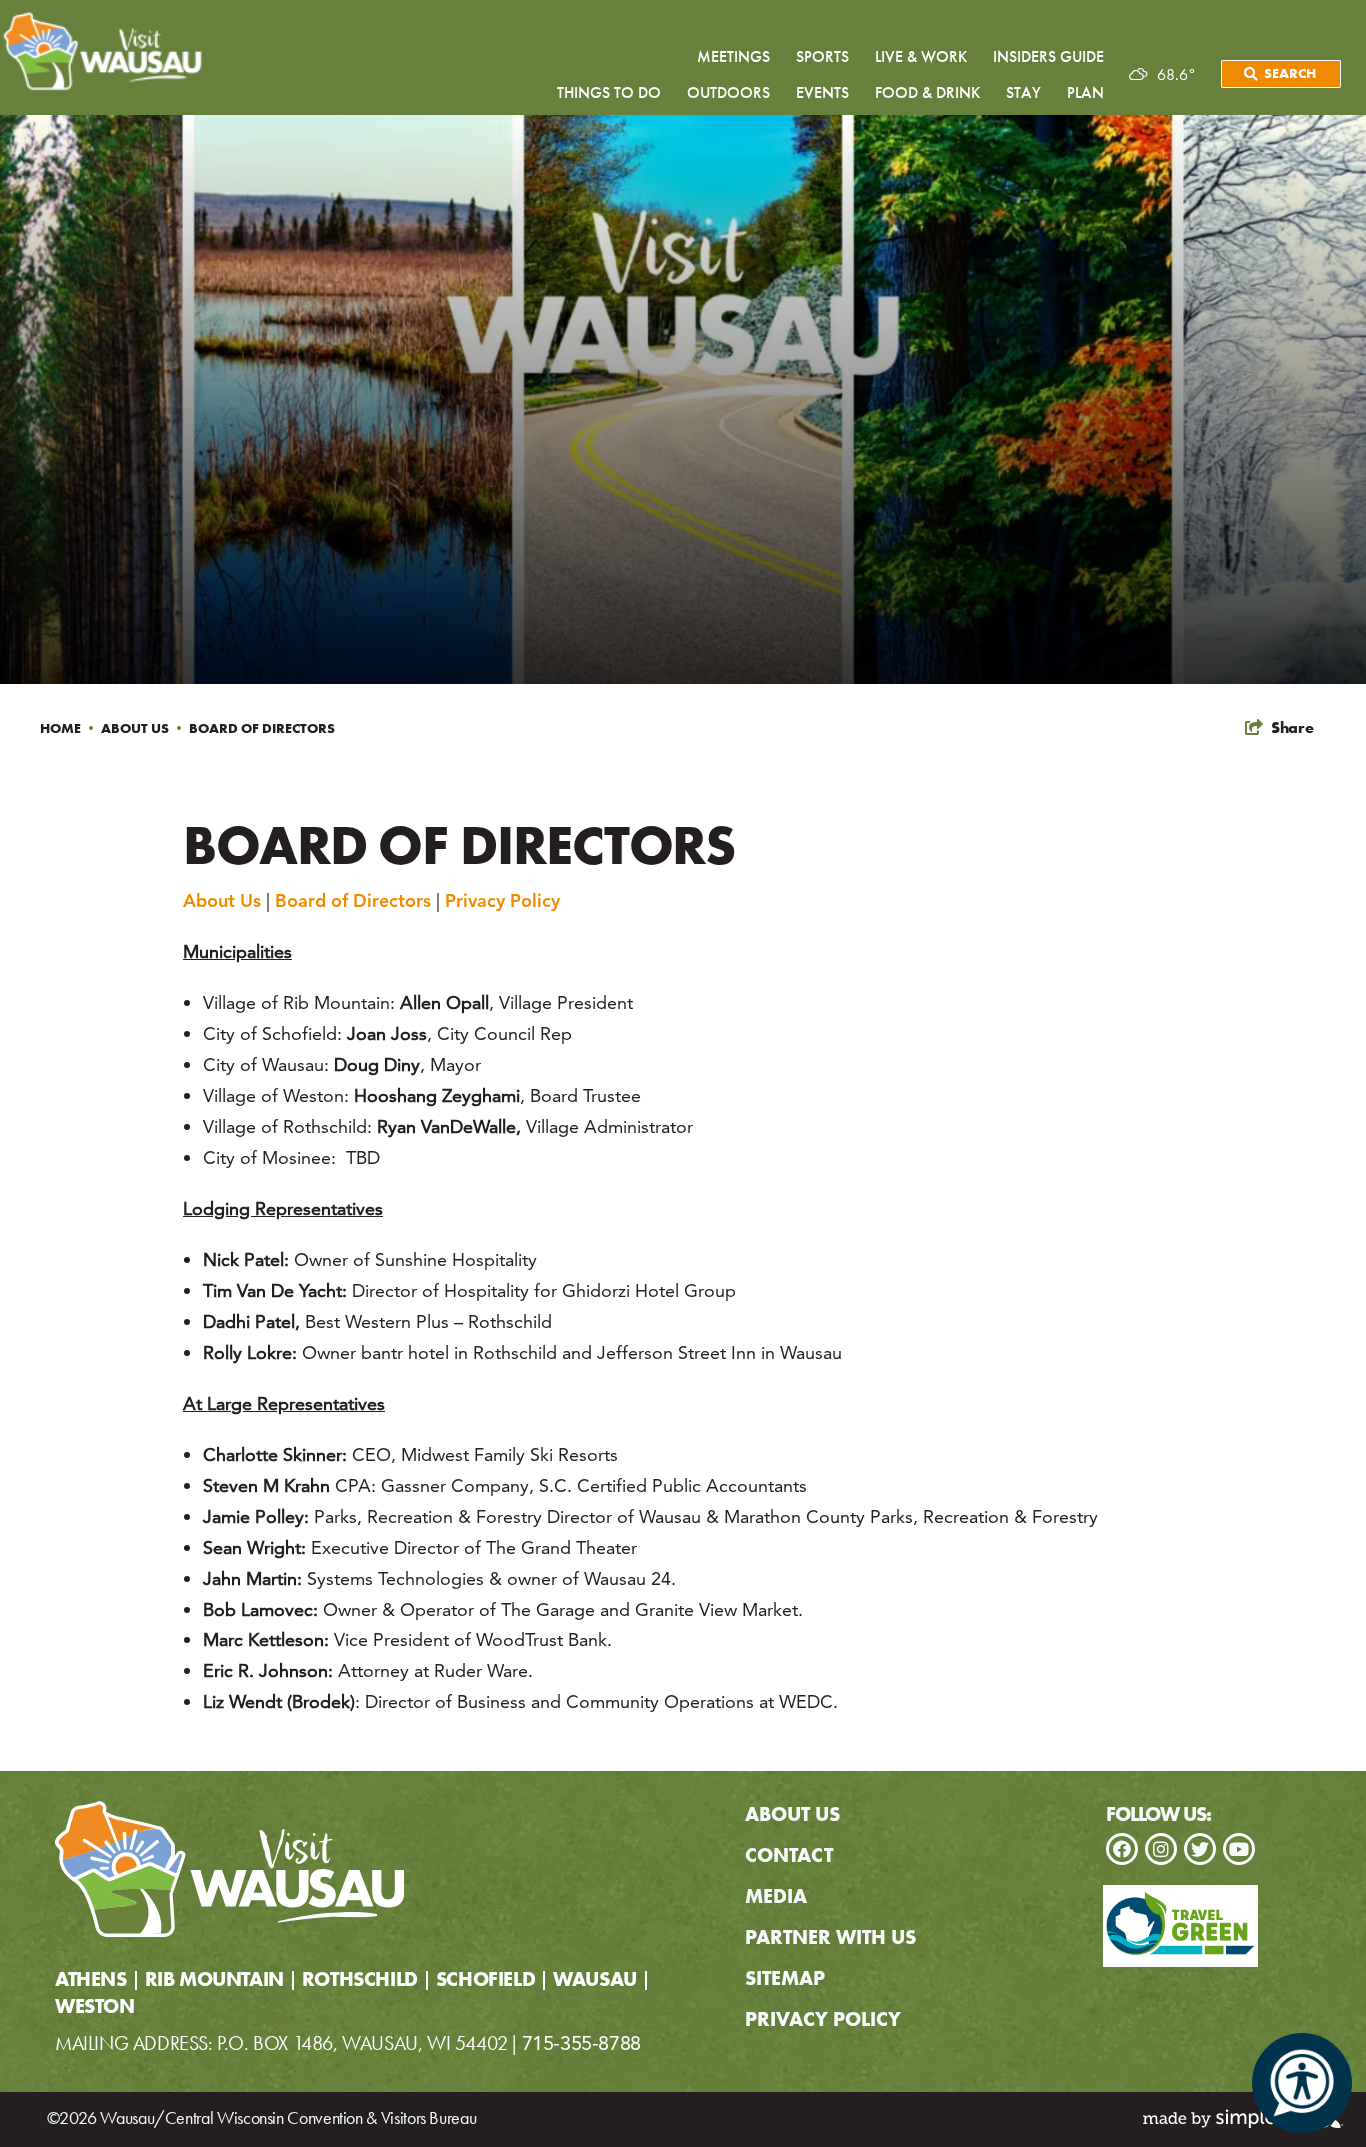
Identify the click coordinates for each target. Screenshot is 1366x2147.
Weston (95, 2007)
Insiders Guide (1048, 56)
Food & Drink (927, 92)
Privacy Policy (502, 900)
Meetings (733, 56)
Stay (1023, 92)
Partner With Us (830, 1937)
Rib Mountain (214, 1980)
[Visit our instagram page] (1161, 1849)
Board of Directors (263, 728)
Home (69, 728)
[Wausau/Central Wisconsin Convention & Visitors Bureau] (229, 1869)
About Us (143, 728)
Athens (91, 1980)
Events (822, 92)
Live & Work (921, 56)
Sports (822, 56)
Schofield (485, 1980)
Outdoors (728, 92)
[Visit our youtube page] (1239, 1849)
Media (776, 1896)
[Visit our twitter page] (1200, 1849)
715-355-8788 (581, 2043)
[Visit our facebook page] (1122, 1849)
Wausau (595, 1980)
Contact (789, 1855)
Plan (1085, 92)
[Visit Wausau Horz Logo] (107, 53)
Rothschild (360, 1980)
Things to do (609, 92)
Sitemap (785, 1978)
